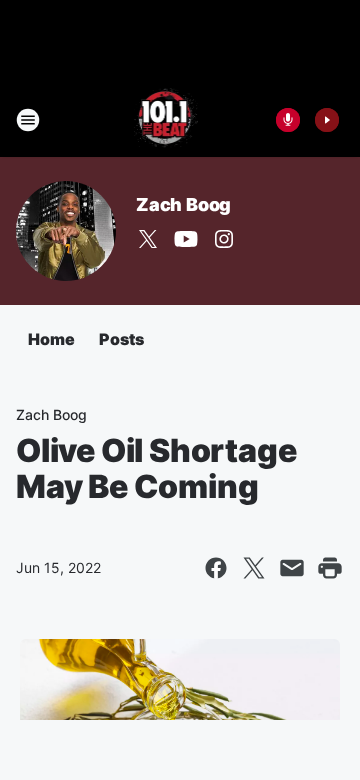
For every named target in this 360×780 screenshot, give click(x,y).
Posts (121, 339)
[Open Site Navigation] (28, 120)
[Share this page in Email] (292, 568)
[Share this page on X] (254, 568)
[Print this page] (330, 568)
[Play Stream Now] (327, 120)
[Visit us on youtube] (186, 239)
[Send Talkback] (288, 120)
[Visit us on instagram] (224, 239)
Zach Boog (183, 204)
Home (51, 339)
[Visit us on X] (148, 239)
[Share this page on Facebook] (216, 568)
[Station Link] (166, 120)
